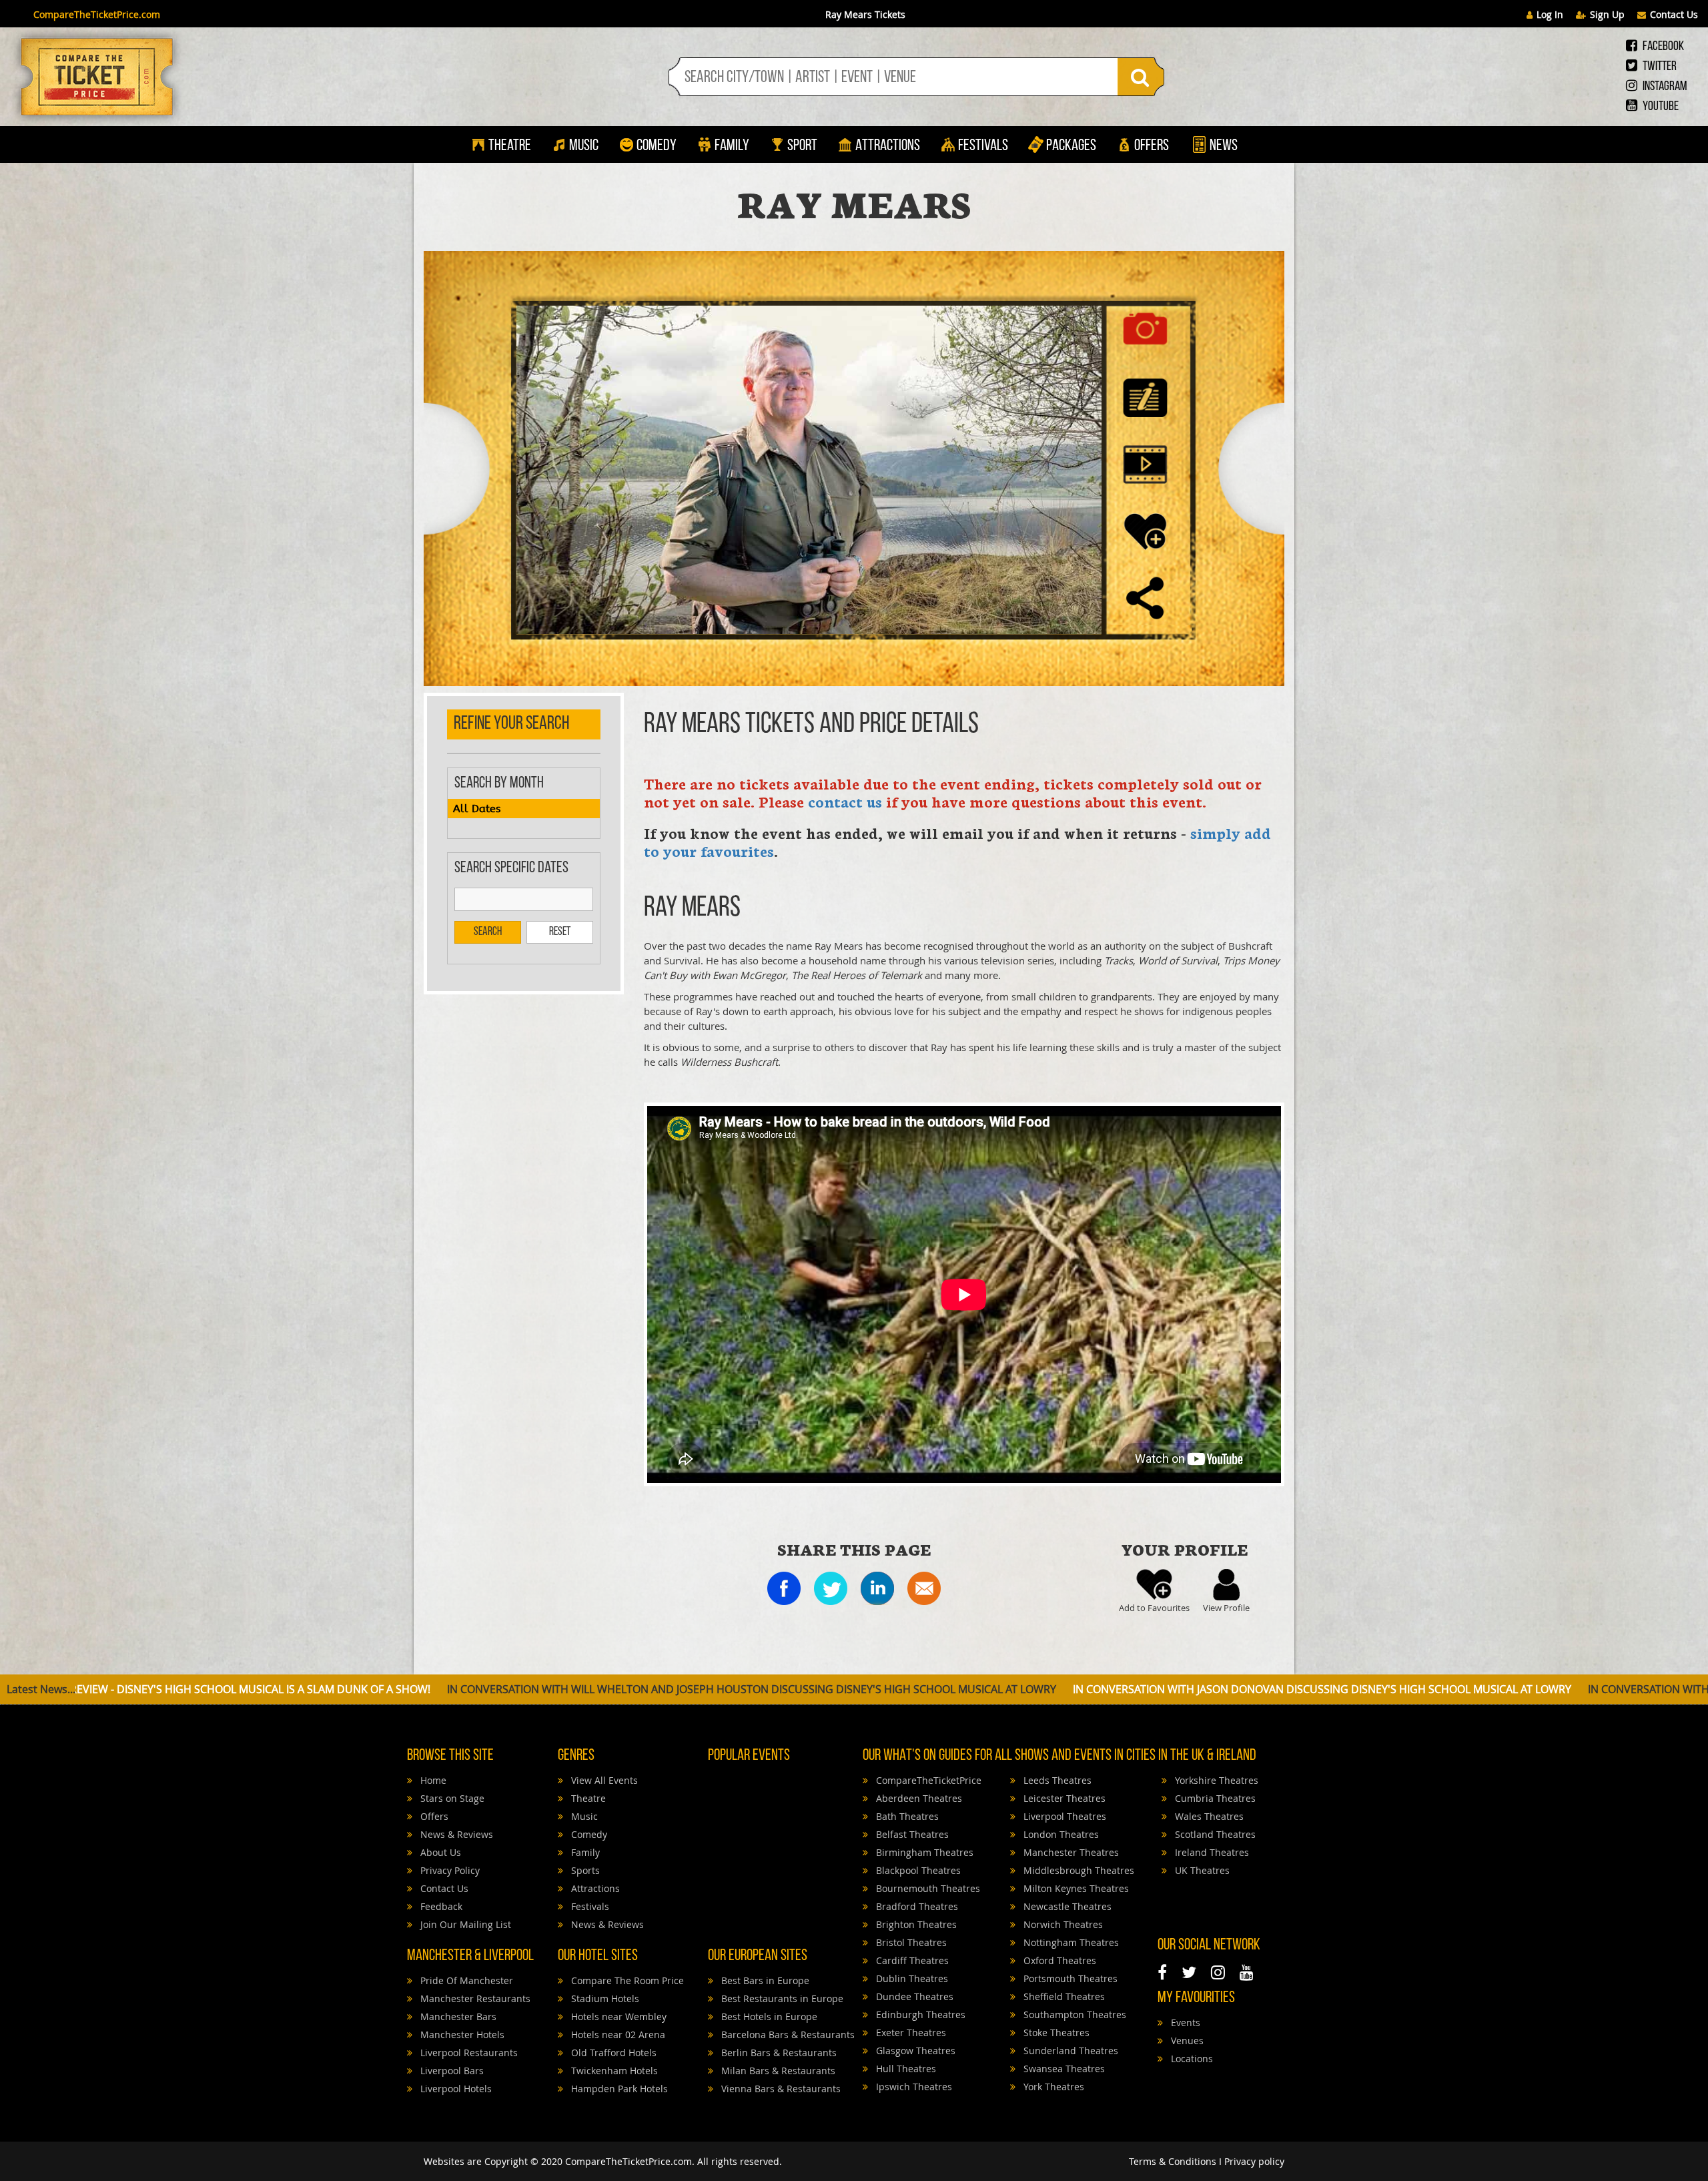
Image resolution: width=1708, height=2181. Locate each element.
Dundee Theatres (913, 1996)
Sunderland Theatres (1070, 2051)
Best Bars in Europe (764, 1980)
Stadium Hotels (604, 1998)
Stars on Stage (451, 1798)
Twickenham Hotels (613, 2071)
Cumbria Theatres (1214, 1798)
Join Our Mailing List (464, 1924)
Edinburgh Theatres (919, 2014)
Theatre (510, 146)
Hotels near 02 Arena (617, 2035)
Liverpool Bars (451, 2071)
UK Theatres (1201, 1870)
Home (432, 1780)
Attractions (888, 146)
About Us (439, 1852)
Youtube (1660, 107)
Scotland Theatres (1214, 1834)
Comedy (657, 146)
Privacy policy (1254, 2161)
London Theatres (1060, 1834)
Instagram (1664, 87)
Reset (560, 932)
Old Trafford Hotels (612, 2053)
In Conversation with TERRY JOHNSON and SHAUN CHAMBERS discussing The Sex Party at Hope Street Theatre (1326, 1689)
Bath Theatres (906, 1816)
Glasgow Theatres (914, 2051)
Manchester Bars (457, 2016)
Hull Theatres (905, 2069)
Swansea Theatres (1063, 2069)
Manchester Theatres (1070, 1852)
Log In (1550, 14)
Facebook (1662, 47)
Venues (1186, 2041)
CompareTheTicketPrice (927, 1780)
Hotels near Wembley (617, 2016)
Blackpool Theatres (917, 1870)
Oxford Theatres (1058, 1960)
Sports (584, 1870)
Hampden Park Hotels (618, 2089)
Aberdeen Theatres (918, 1798)
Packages (1071, 146)
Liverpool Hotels (455, 2089)
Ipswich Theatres (913, 2087)
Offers (1152, 146)
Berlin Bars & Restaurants (778, 2053)
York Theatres (1052, 2087)
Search (488, 932)
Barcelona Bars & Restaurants (787, 2035)
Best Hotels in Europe (768, 2016)
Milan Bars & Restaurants (777, 2071)
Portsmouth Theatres (1069, 1978)
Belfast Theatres (911, 1834)
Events (1184, 2022)
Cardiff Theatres (911, 1960)
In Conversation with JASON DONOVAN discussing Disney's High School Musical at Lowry (758, 1689)
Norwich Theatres (1062, 1924)
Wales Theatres (1208, 1816)
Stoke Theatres (1055, 2033)
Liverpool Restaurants (468, 2053)
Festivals (983, 146)
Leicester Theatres (1063, 1798)
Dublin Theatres (911, 1978)
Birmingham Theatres (923, 1852)
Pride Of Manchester (465, 1980)
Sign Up (1607, 14)
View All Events (603, 1780)
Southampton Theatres (1074, 2014)
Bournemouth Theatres (927, 1888)
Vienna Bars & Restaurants (780, 2089)
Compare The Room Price (626, 1980)
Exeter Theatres (910, 2033)
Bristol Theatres (910, 1942)
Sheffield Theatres (1063, 1996)
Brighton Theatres (915, 1924)
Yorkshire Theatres (1215, 1780)
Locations (1191, 2059)
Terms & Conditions (1173, 2161)
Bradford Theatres (916, 1906)
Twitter (1659, 67)
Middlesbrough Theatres (1078, 1870)
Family (732, 146)
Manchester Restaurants (474, 1998)
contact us (845, 801)
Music (584, 146)
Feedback (440, 1906)
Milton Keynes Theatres (1075, 1888)
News (1222, 146)
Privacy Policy (449, 1870)
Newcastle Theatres (1066, 1906)
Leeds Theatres (1056, 1780)
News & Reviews (455, 1834)
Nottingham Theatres (1070, 1942)
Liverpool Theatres (1063, 1816)
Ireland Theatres (1211, 1852)
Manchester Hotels (461, 2035)
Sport (801, 146)
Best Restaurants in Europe (781, 1998)
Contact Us (1674, 14)
